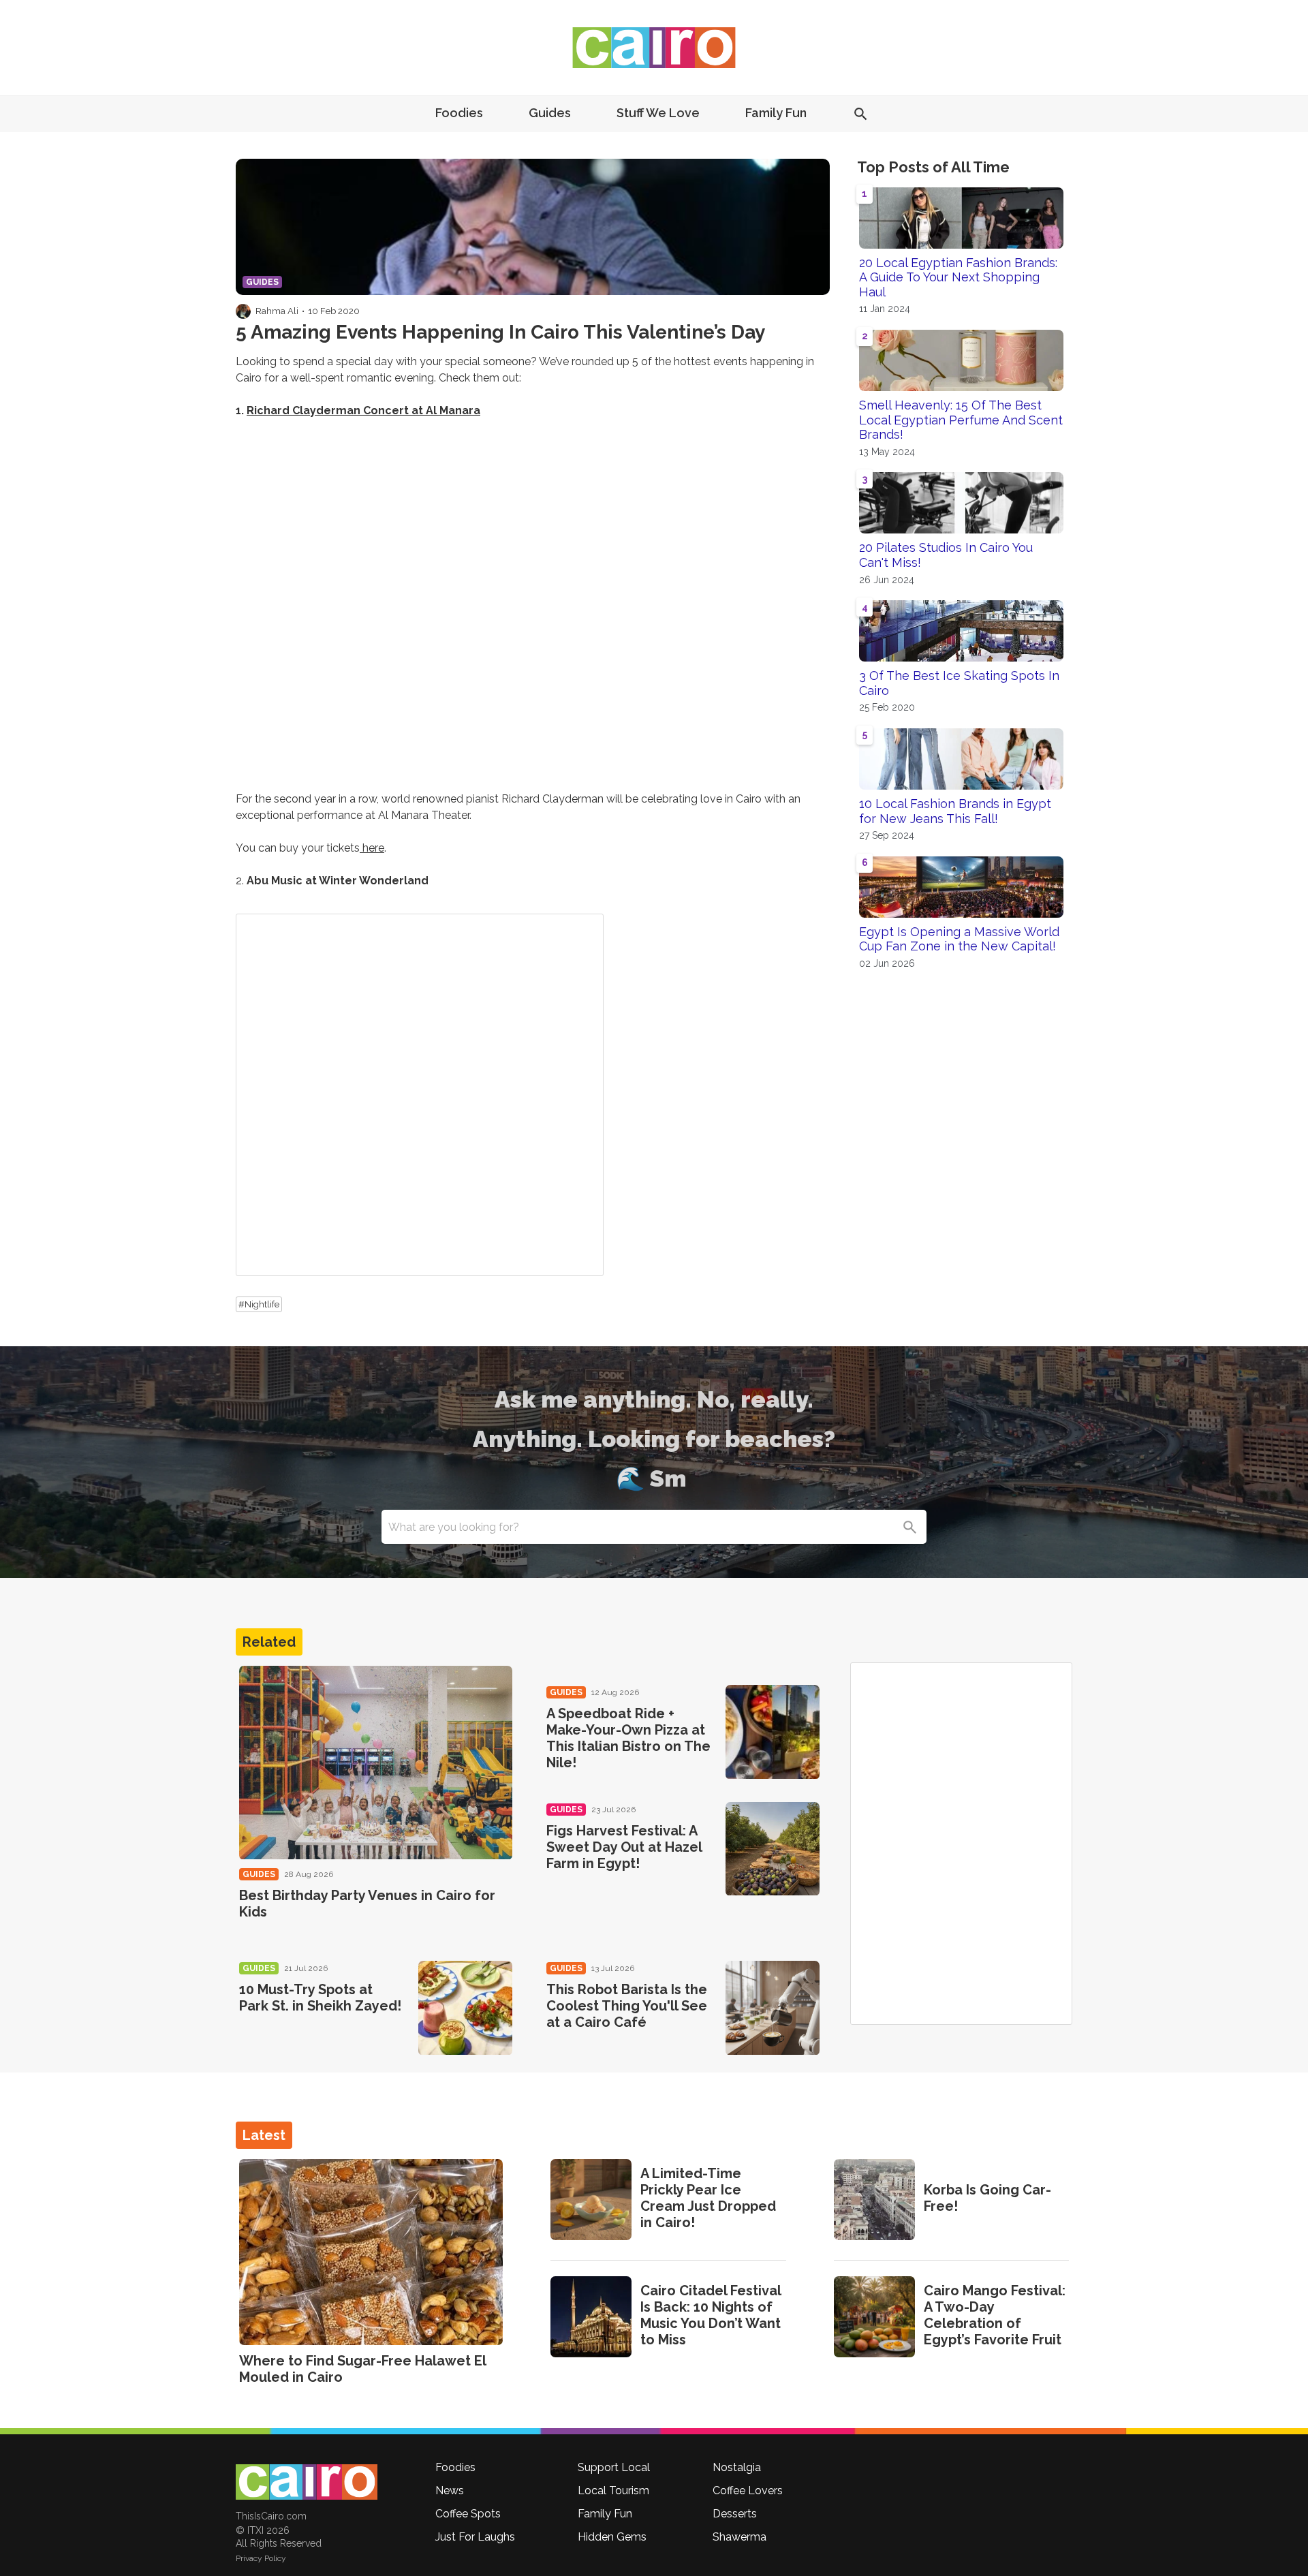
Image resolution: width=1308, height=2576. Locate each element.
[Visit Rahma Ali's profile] (243, 311)
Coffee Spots (468, 2514)
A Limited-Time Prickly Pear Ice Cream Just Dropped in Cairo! (708, 2198)
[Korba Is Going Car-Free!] (874, 2200)
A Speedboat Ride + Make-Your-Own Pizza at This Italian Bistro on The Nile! (628, 1738)
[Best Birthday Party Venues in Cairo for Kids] (376, 1763)
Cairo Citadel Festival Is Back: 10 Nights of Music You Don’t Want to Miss (711, 2315)
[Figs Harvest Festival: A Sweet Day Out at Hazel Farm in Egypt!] (773, 1849)
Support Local (614, 2467)
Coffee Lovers (748, 2490)
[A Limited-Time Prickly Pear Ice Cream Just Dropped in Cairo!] (591, 2200)
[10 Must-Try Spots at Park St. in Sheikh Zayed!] (465, 2008)
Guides (550, 113)
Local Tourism (613, 2490)
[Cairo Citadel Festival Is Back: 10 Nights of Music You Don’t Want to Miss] (591, 2317)
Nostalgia (737, 2467)
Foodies (459, 113)
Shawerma (739, 2537)
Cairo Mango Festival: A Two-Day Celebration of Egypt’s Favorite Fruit (995, 2315)
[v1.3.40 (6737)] (307, 2482)
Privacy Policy (261, 2558)
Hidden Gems (612, 2537)
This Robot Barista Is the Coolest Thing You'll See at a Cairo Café (627, 2006)
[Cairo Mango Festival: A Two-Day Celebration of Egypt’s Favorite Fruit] (874, 2317)
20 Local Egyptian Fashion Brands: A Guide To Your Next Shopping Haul (958, 277)
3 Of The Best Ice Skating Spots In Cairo (959, 683)
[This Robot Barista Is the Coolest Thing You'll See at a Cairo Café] (773, 2008)
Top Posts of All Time (933, 167)
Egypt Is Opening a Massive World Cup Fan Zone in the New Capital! (959, 939)
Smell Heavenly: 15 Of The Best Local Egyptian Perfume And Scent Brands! (961, 420)
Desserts (735, 2514)
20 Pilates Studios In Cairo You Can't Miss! (946, 555)
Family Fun (776, 113)
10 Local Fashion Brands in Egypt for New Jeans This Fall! (955, 811)
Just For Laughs (475, 2537)
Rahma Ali (277, 311)
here (372, 848)
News (450, 2490)
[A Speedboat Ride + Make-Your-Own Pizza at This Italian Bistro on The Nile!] (773, 1732)
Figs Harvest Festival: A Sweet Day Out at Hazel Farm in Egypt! (624, 1847)
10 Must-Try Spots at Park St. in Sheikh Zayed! (320, 1998)
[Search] (909, 1527)
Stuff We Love (658, 113)
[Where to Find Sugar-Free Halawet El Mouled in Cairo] (371, 2252)
